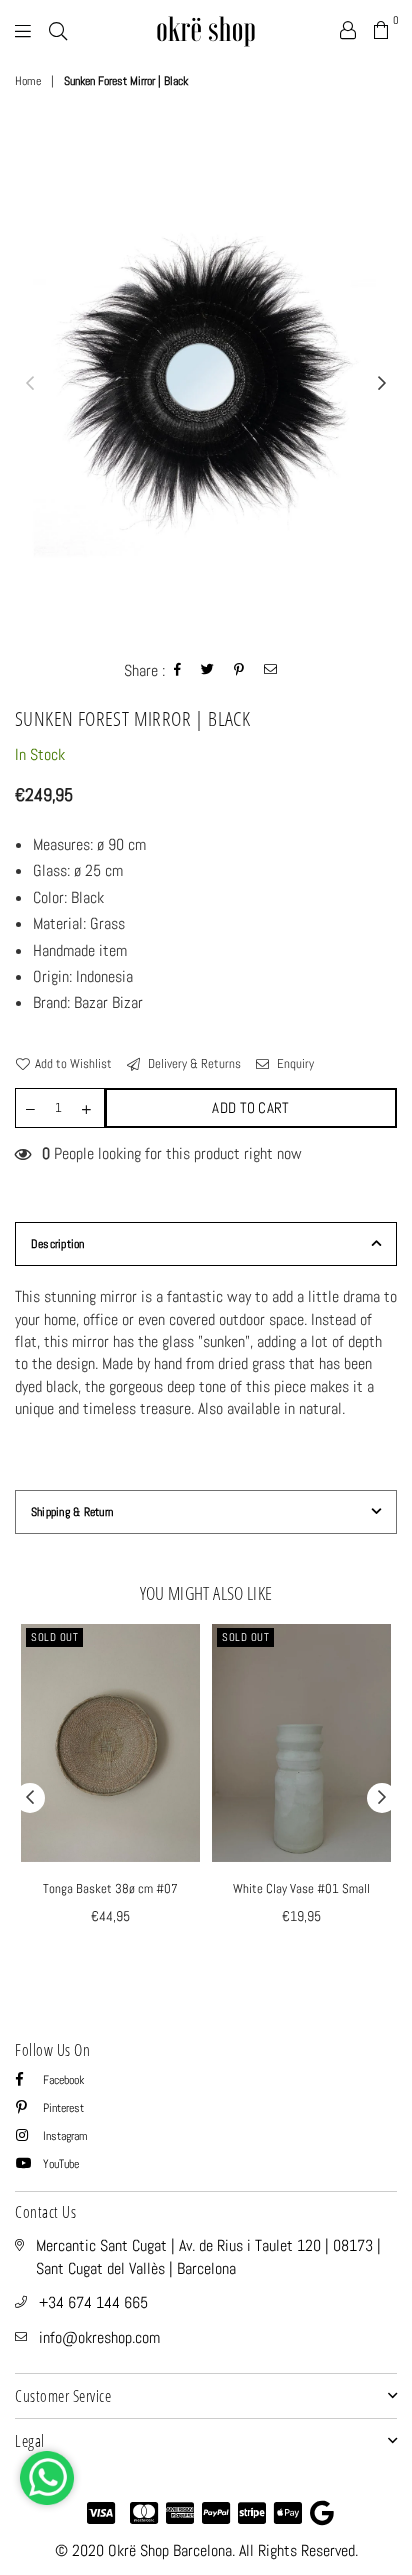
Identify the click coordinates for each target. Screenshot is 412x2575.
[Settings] (348, 30)
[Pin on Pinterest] (239, 671)
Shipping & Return (72, 1512)
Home (28, 81)
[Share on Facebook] (178, 671)
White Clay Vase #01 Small (301, 1888)
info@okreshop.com (99, 2337)
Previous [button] (30, 384)
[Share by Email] (271, 671)
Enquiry (294, 1063)
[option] (206, 383)
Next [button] (382, 384)
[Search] (58, 30)
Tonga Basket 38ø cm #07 (110, 1888)
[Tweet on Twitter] (208, 671)
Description (58, 1244)
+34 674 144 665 (93, 2302)
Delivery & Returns (193, 1063)
